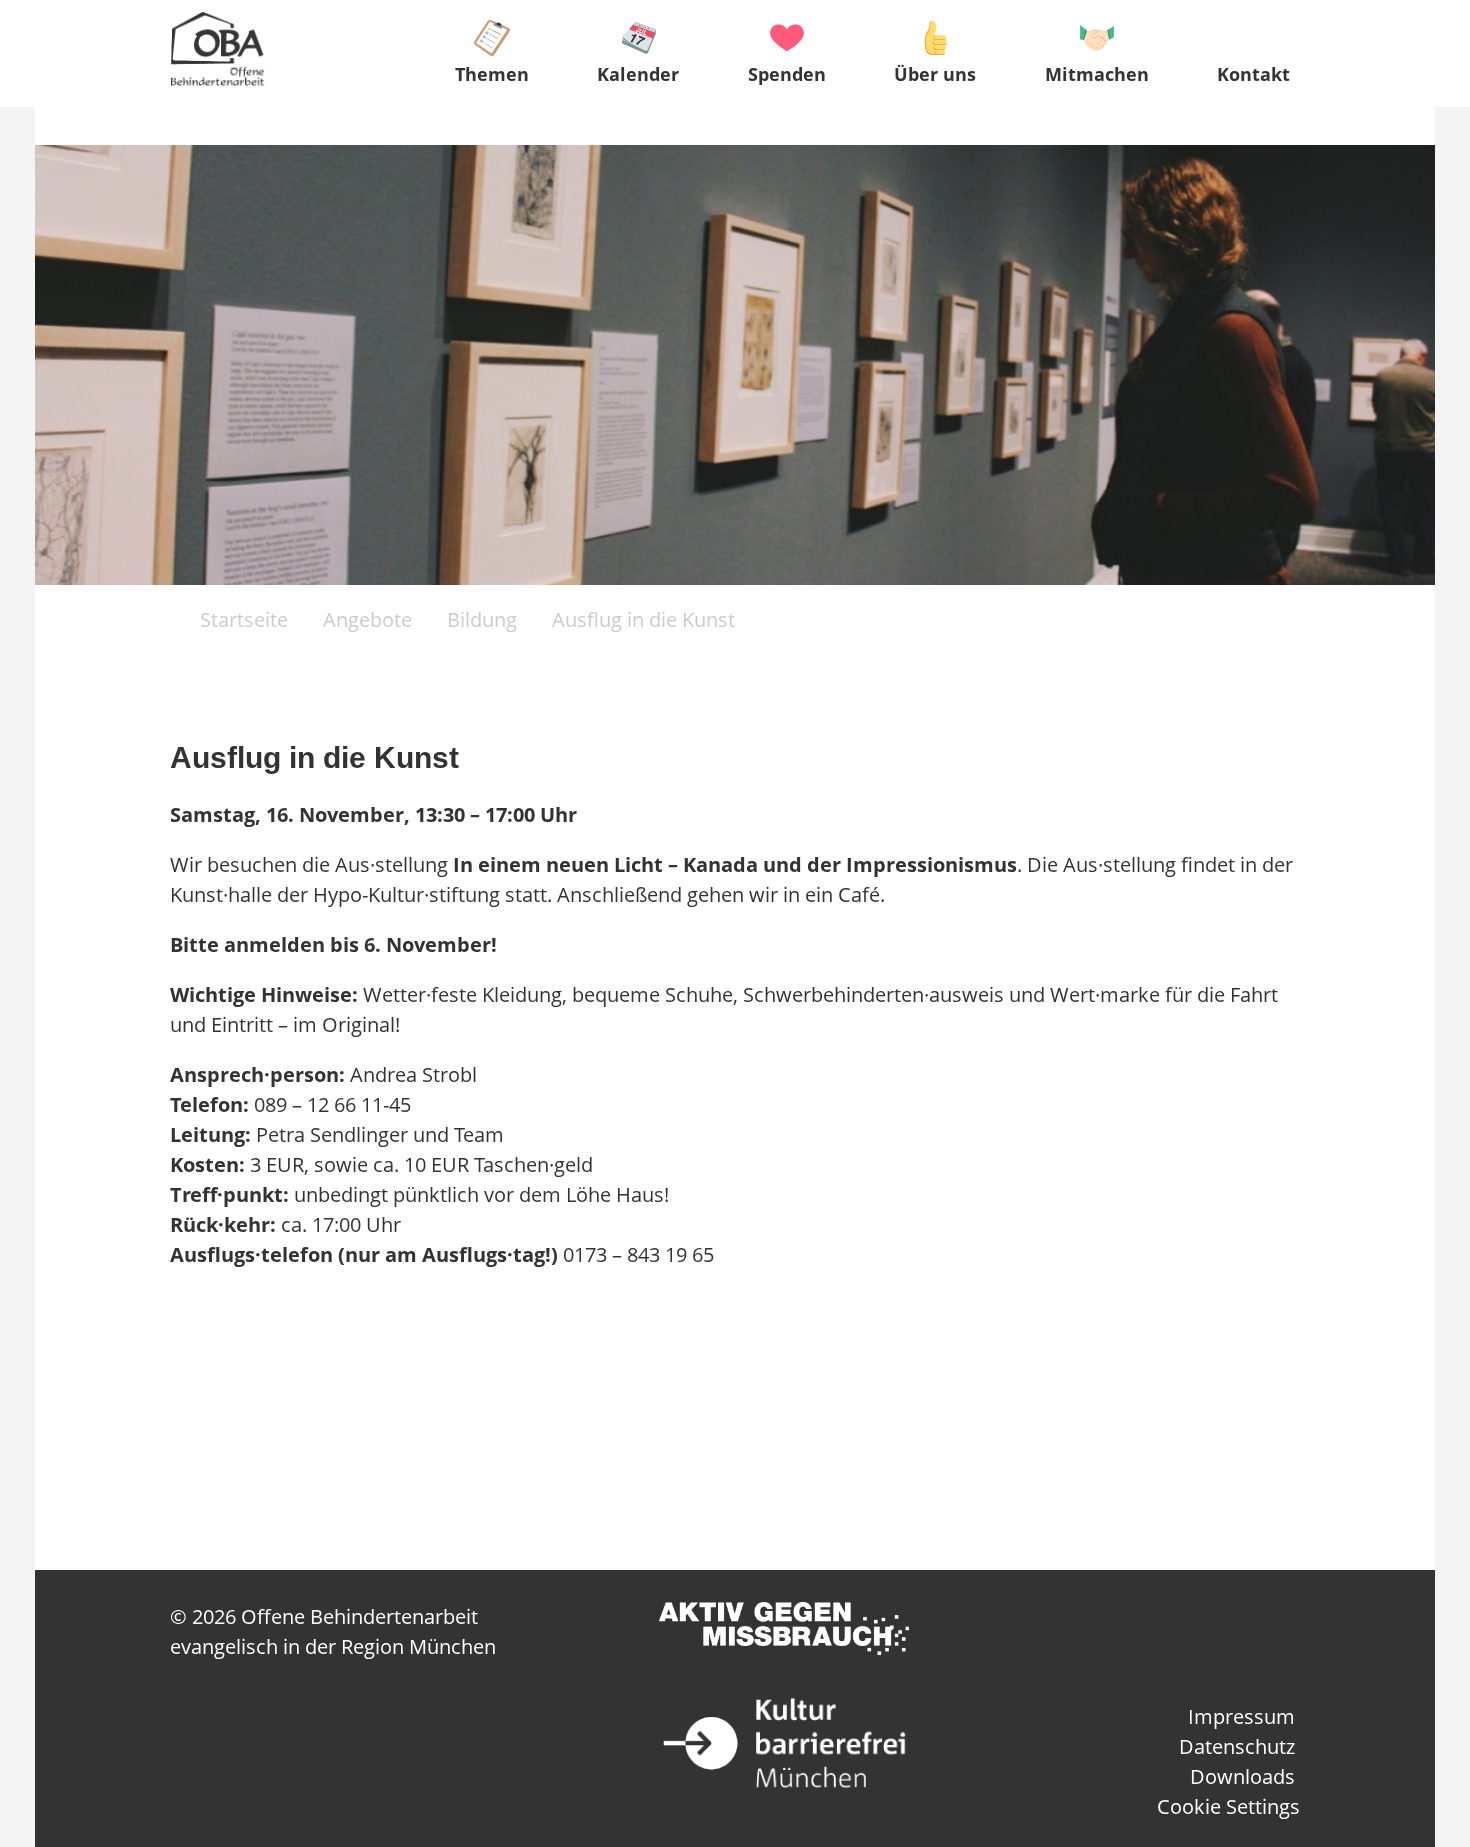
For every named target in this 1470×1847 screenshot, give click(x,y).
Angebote (367, 619)
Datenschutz (1237, 1746)
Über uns (935, 74)
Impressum (1241, 1716)
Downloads (1242, 1776)
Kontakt (1253, 74)
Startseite (241, 619)
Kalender (638, 74)
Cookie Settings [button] (1228, 1806)
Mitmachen (1097, 74)
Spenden (787, 74)
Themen (492, 74)
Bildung (482, 619)
